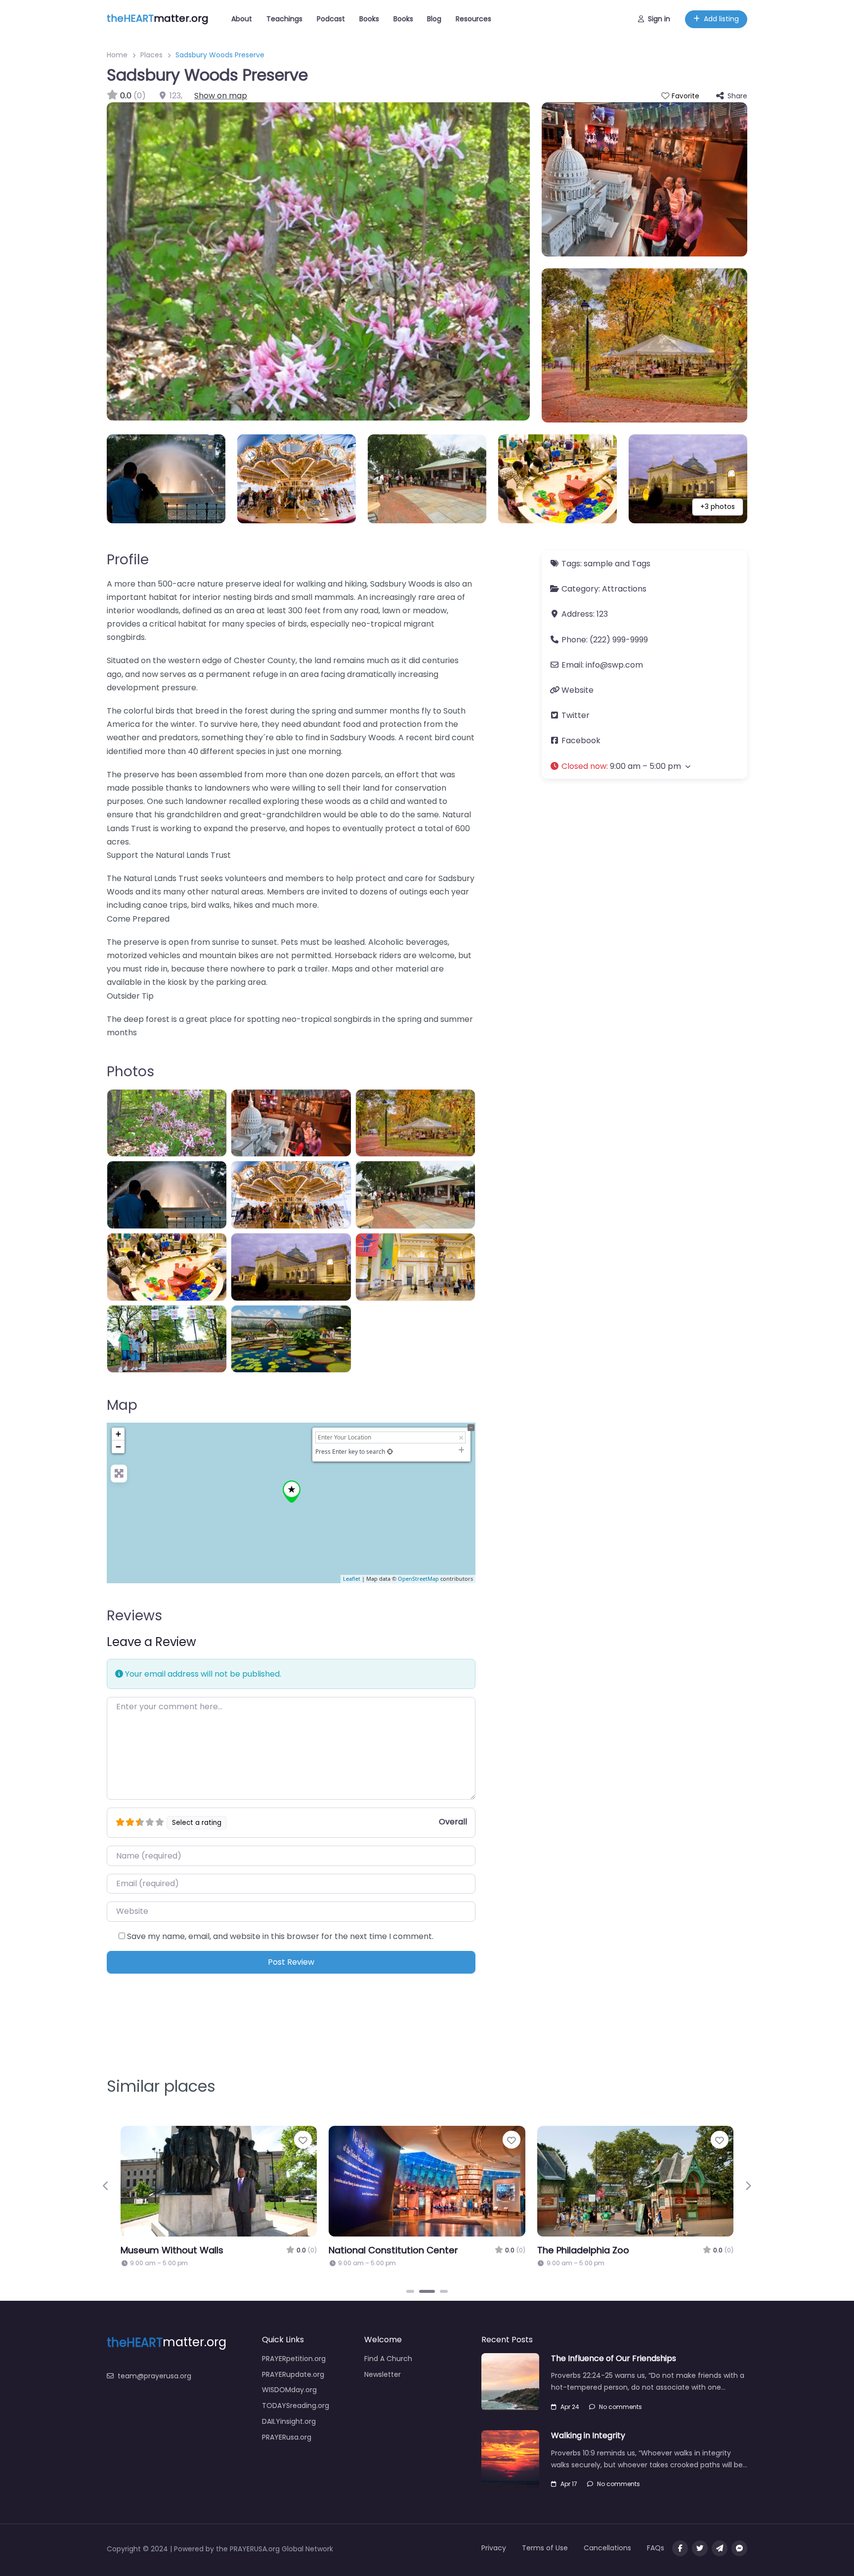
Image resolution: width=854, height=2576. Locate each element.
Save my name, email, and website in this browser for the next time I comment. (280, 1936)
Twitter (576, 715)
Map (122, 1405)
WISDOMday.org (289, 2390)
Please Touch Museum (414, 2250)
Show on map (221, 96)
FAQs (656, 2548)
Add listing (721, 19)
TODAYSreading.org (296, 2406)
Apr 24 (570, 2407)
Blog (434, 19)
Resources (473, 19)
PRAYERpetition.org (294, 2359)
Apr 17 (569, 2484)
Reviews (134, 1616)
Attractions (624, 589)
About (242, 19)
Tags (641, 564)
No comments (620, 2407)
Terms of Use (545, 2548)
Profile (128, 560)
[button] (644, 766)
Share (737, 96)
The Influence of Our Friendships (614, 2358)
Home (117, 55)
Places (151, 55)
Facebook (581, 740)
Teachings (284, 19)
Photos (130, 1072)
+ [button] (118, 1434)
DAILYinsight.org (289, 2421)
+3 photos (718, 507)
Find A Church (388, 2359)
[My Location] (390, 1452)
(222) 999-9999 (619, 640)
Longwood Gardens (199, 2250)
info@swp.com (614, 665)
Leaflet (352, 1579)
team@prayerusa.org (154, 2376)
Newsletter (383, 2374)
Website (577, 690)
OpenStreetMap (418, 1579)
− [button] (118, 1447)
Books (369, 19)
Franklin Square (605, 2250)
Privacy (494, 2548)
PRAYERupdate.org (293, 2374)
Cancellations (607, 2548)
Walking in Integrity (588, 2435)
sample (598, 564)
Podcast (331, 19)
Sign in (659, 19)
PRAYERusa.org (287, 2437)
